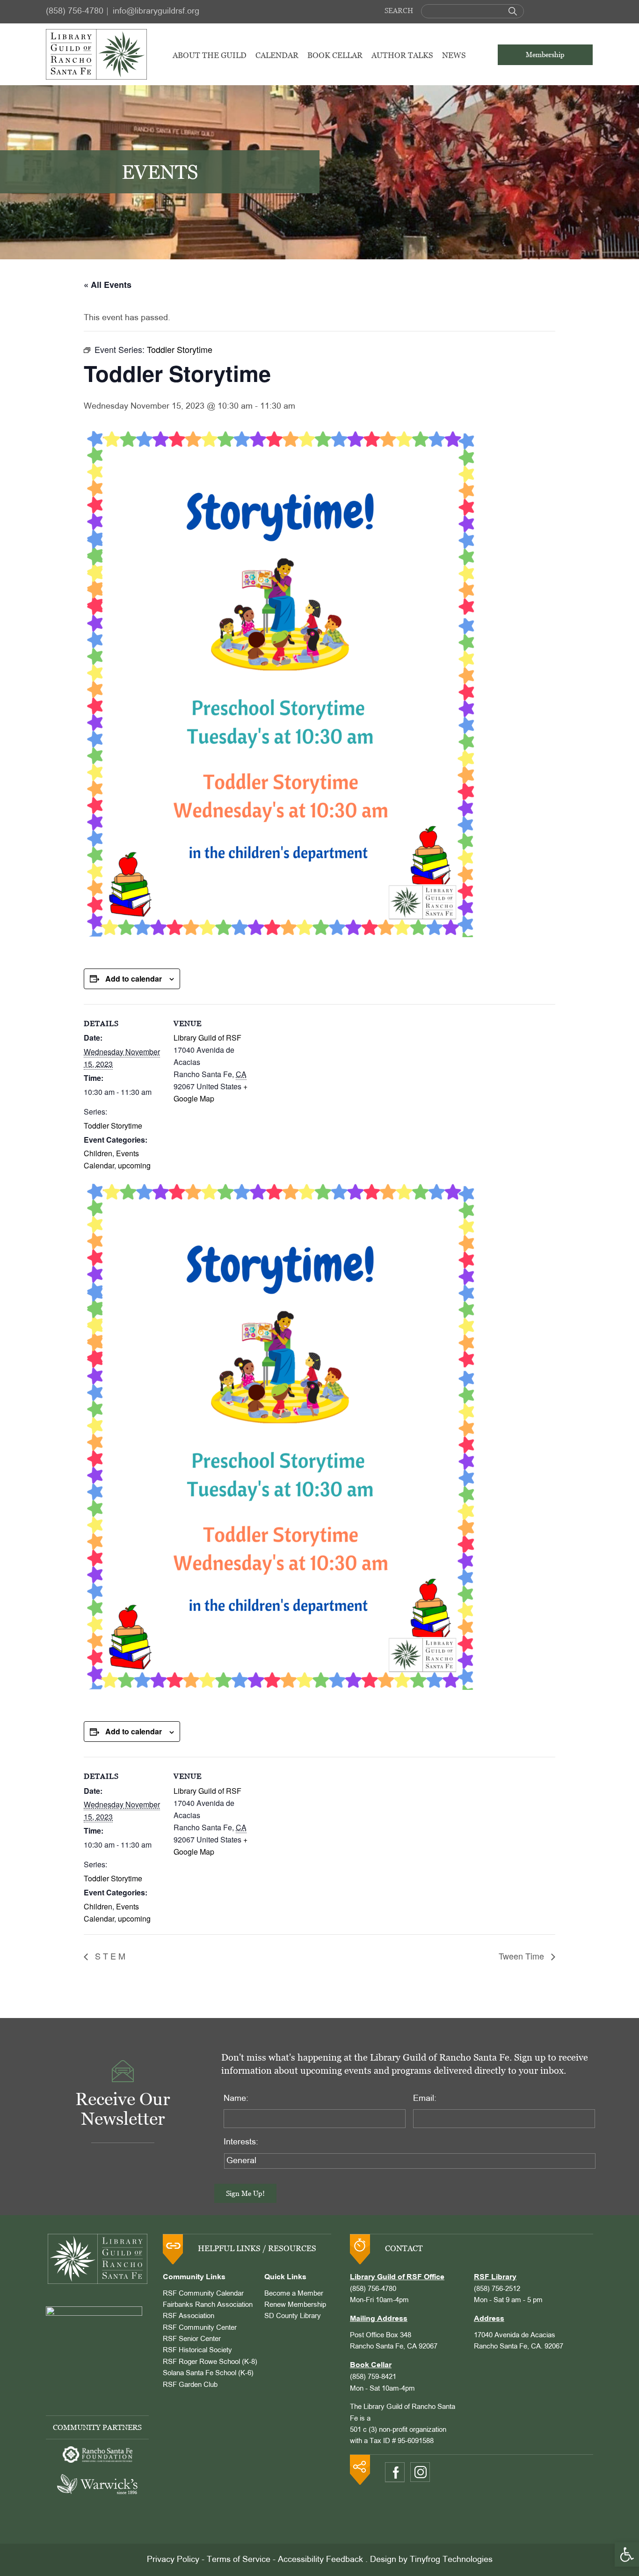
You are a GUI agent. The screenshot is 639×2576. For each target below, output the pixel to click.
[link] (627, 2554)
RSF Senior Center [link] (192, 2339)
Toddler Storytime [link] (113, 1126)
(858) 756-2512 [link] (497, 2289)
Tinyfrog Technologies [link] (451, 2560)
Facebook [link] (395, 2472)
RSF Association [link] (189, 2316)
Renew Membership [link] (295, 2305)
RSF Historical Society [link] (197, 2350)
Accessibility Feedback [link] (320, 2560)
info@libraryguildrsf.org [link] (156, 11)
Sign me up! (245, 2193)
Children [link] (98, 1153)
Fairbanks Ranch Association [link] (208, 2305)
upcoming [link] (134, 1165)
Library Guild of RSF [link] (207, 1038)
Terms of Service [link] (239, 2560)
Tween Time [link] (523, 1956)
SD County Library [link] (293, 2316)
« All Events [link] (108, 285)
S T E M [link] (109, 1956)
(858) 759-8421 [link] (373, 2377)
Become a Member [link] (294, 2294)
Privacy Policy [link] (173, 2560)
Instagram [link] (420, 2472)
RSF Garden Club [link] (190, 2385)
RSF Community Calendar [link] (203, 2294)
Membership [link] (545, 55)
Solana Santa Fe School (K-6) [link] (208, 2373)
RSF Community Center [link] (200, 2328)
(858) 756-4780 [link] (75, 11)
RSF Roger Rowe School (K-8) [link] (210, 2362)
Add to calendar (134, 979)
